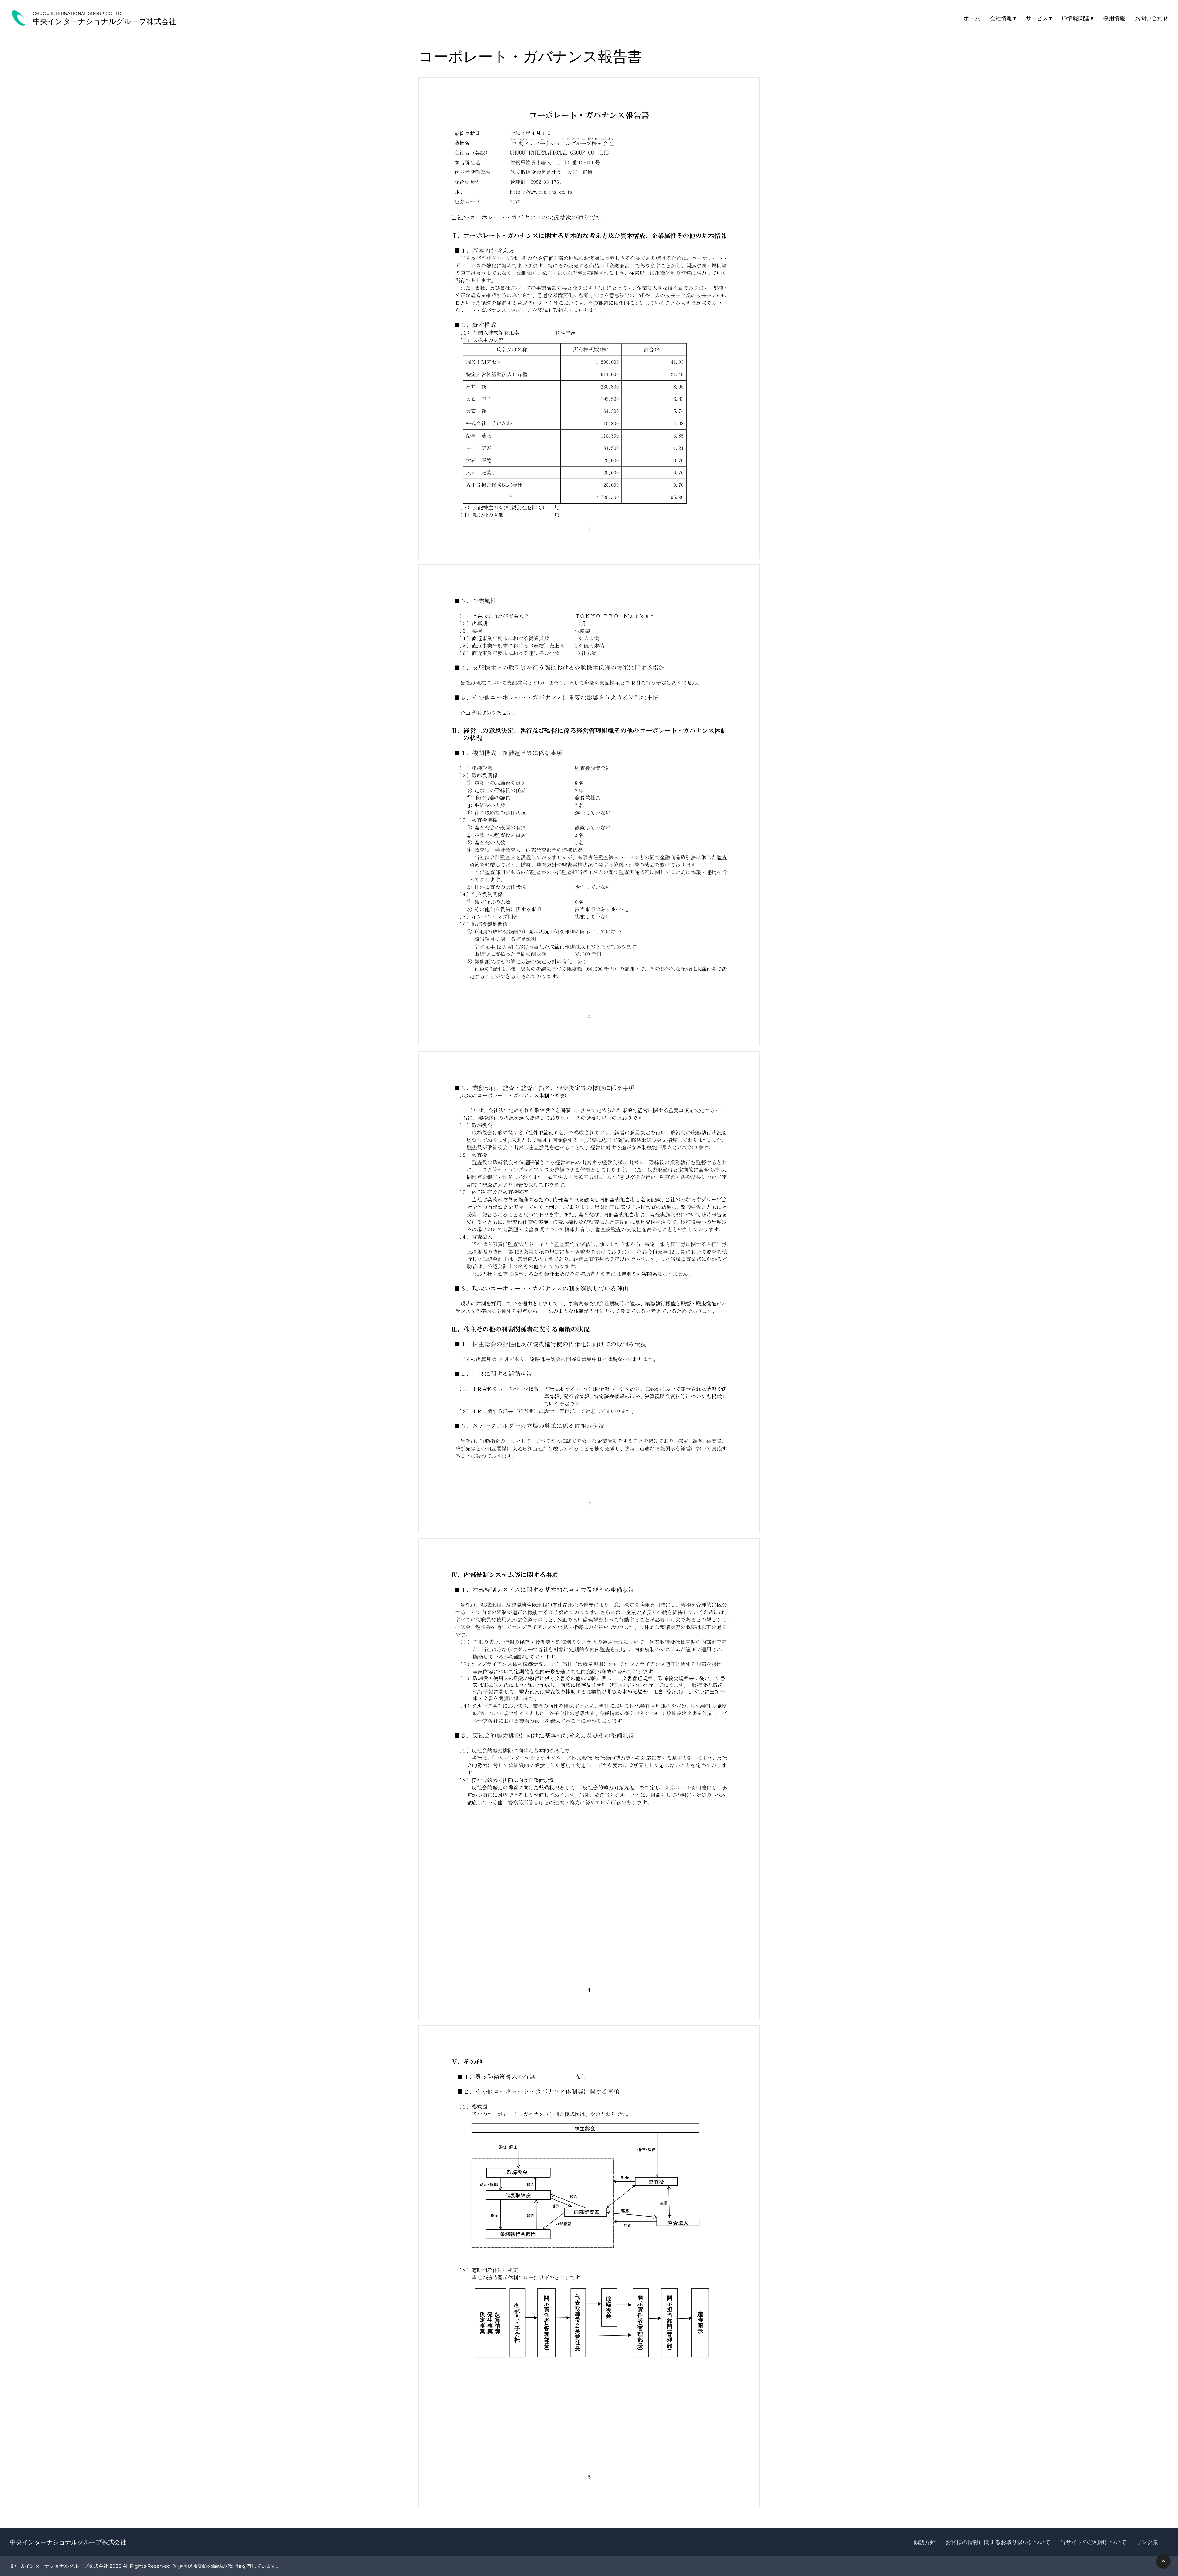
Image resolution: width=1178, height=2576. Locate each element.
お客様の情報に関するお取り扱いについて (998, 2542)
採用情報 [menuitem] (1114, 18)
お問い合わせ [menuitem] (1152, 18)
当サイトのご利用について (1093, 2542)
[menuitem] (1003, 18)
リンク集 (1147, 2542)
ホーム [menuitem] (972, 18)
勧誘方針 (925, 2542)
